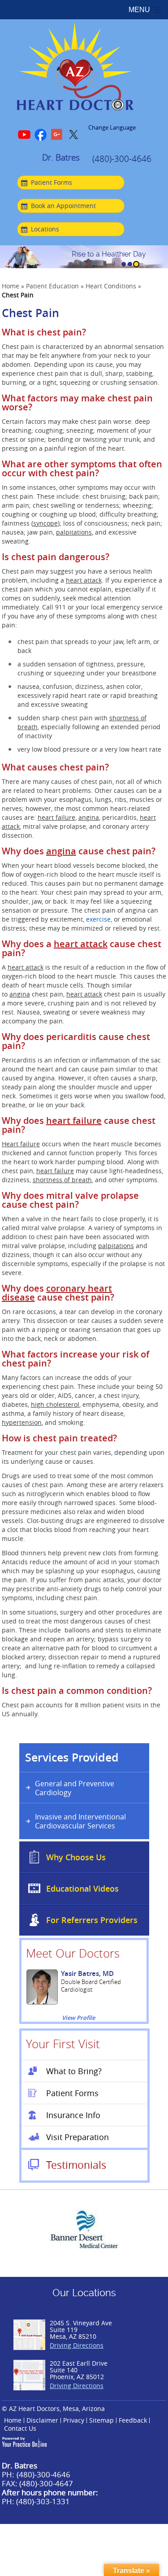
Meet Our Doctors (73, 1953)
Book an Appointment (63, 206)
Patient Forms (52, 182)
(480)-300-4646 (122, 159)
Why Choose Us (76, 1857)
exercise (98, 919)
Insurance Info (73, 2115)
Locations (45, 229)
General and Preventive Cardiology (75, 1788)
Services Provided (72, 1758)
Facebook (41, 135)
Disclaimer (42, 2420)
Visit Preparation (78, 2137)
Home (11, 286)
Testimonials (76, 2165)
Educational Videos (82, 1888)
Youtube (25, 135)
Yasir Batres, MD (87, 1973)
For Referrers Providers (92, 1920)
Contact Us (20, 2428)
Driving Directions (77, 2345)
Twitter (73, 135)
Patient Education (52, 286)
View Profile (78, 2018)
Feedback (133, 2420)
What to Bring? (74, 2071)
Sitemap (101, 2420)
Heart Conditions (111, 286)
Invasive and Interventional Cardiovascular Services (80, 1821)
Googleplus (57, 135)
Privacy (74, 2420)
